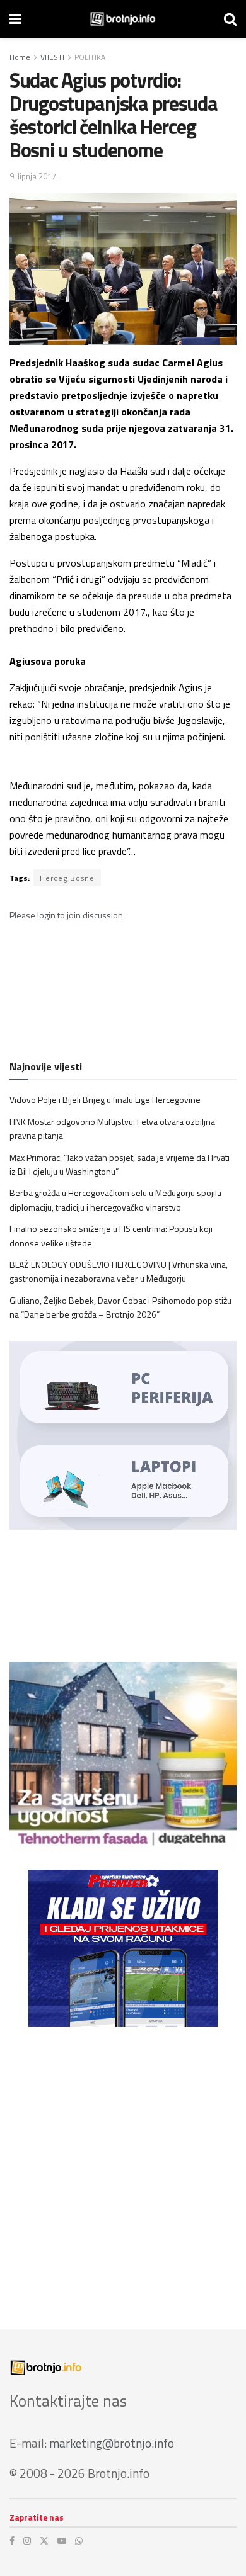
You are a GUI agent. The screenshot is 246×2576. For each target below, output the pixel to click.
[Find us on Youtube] (62, 2541)
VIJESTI (52, 57)
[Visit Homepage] (123, 19)
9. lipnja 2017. (34, 176)
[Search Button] (230, 19)
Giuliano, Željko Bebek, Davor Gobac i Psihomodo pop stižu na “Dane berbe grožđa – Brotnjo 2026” (120, 1307)
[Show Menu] (15, 19)
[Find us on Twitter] (44, 2541)
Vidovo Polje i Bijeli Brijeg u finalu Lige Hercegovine (105, 1099)
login (46, 915)
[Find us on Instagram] (27, 2541)
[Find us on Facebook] (12, 2541)
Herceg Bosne (67, 878)
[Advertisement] (123, 2169)
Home (20, 57)
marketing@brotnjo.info (112, 2443)
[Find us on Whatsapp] (79, 2541)
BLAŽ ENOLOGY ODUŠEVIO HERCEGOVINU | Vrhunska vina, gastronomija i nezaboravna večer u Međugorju (119, 1271)
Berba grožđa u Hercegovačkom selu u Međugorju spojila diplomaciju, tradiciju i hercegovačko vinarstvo (115, 1200)
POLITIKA (90, 57)
